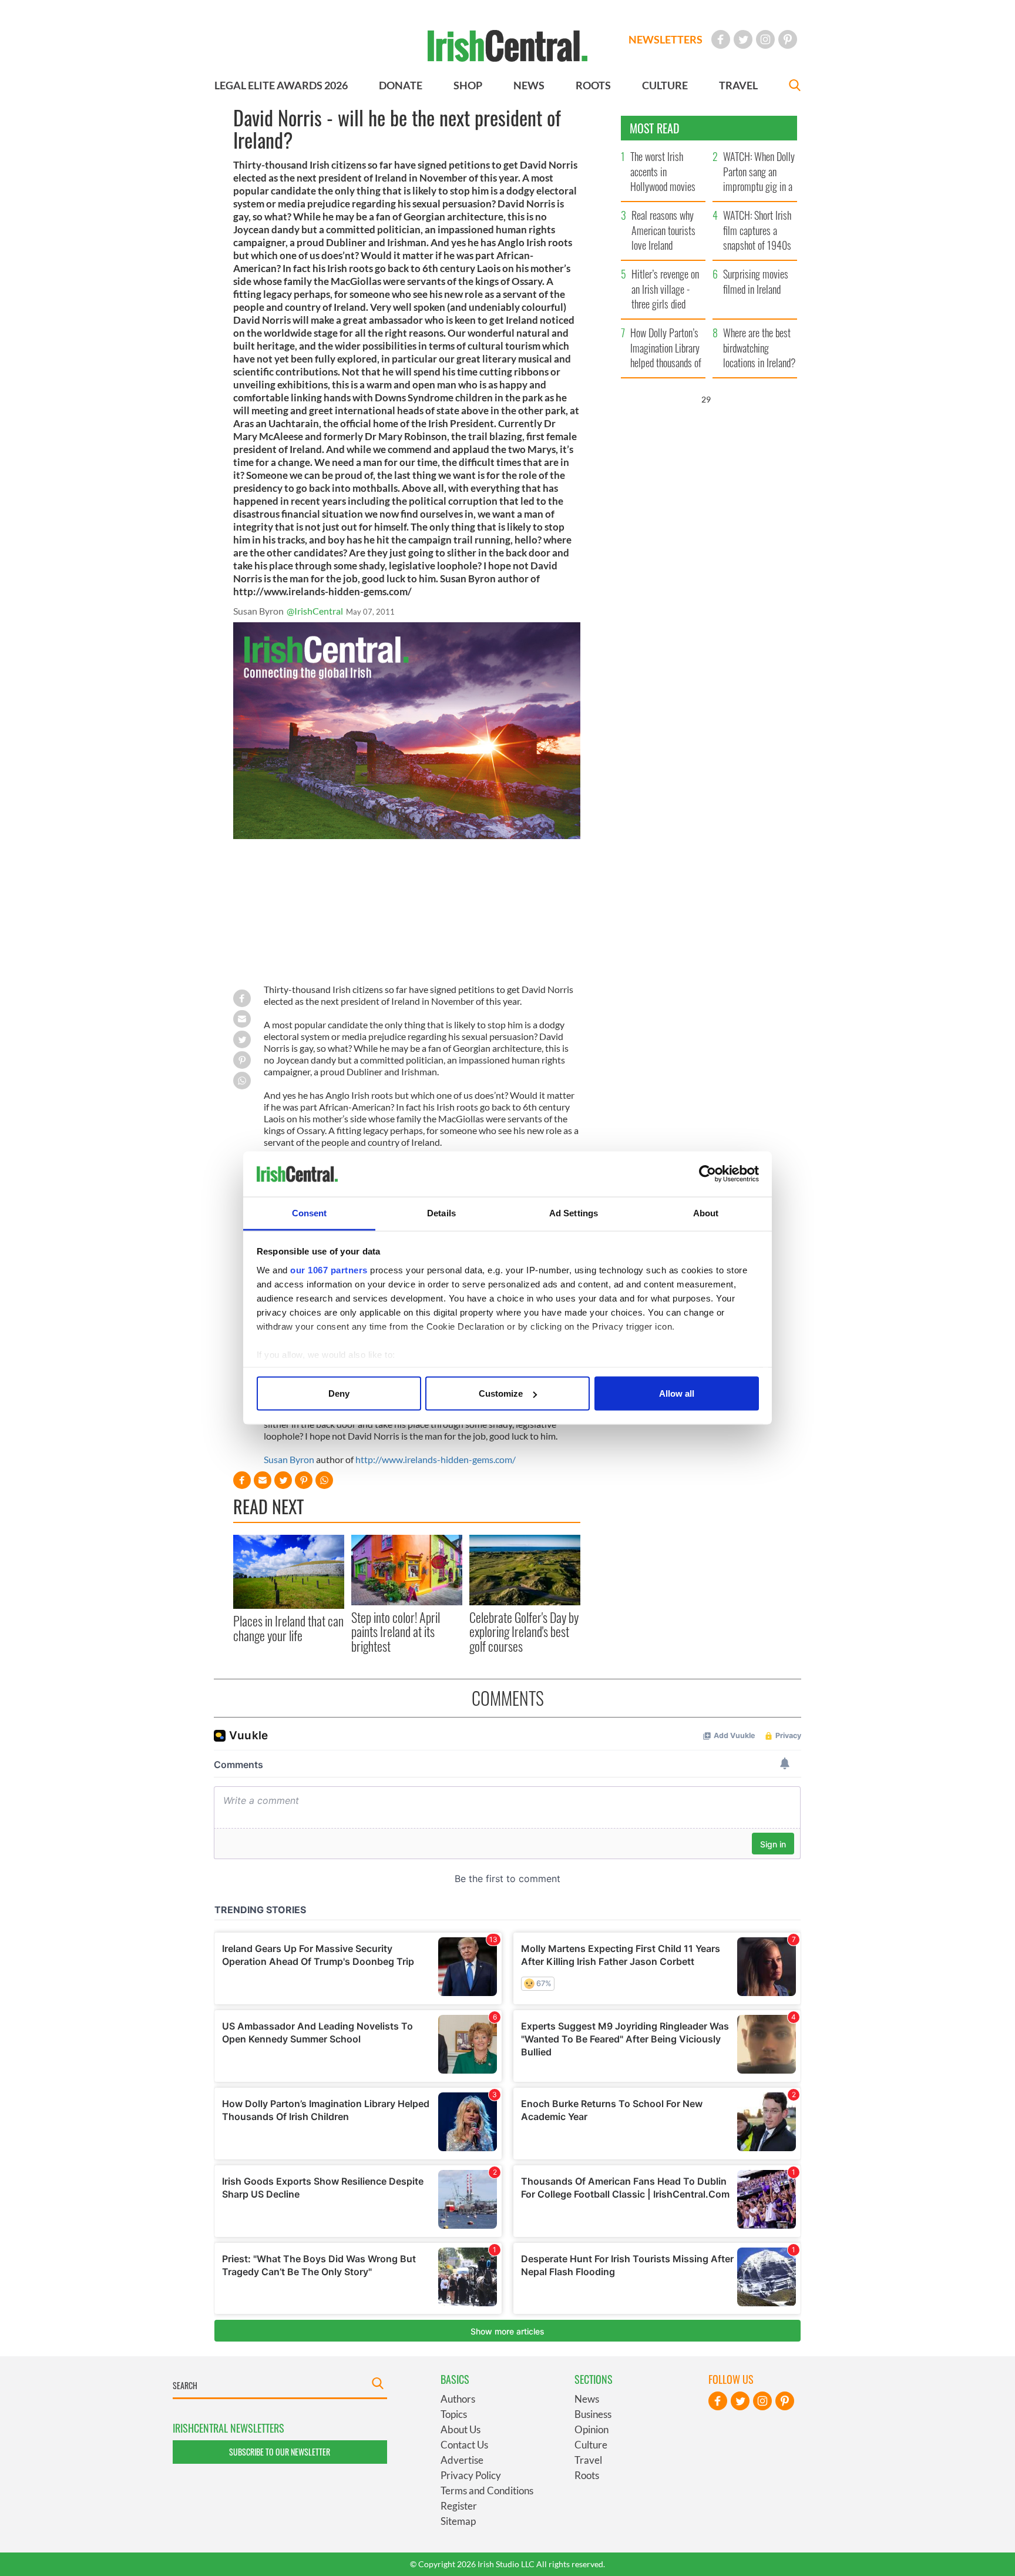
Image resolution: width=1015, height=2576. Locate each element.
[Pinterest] (788, 39)
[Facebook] (721, 39)
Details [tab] (441, 1212)
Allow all (677, 1393)
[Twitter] (743, 39)
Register (459, 2506)
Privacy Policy (471, 2475)
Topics (454, 2414)
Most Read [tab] (655, 128)
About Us (461, 2429)
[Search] (795, 87)
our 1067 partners (329, 1269)
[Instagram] (765, 39)
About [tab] (706, 1212)
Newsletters (666, 39)
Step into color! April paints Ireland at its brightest (396, 1631)
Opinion (591, 2429)
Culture (591, 2445)
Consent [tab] (310, 1212)
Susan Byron (290, 1459)
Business (593, 2414)
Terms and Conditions (487, 2491)
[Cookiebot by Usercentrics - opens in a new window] (708, 1174)
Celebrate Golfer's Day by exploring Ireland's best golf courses (524, 1631)
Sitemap (458, 2521)
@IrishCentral (315, 611)
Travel (588, 2460)
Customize (501, 1393)
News (587, 2399)
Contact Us (464, 2445)
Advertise (462, 2460)
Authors (458, 2399)
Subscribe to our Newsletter (280, 2452)
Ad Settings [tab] (574, 1212)
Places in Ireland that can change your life (288, 1628)
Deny (339, 1393)
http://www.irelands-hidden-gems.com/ (436, 1459)
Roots (587, 2475)
